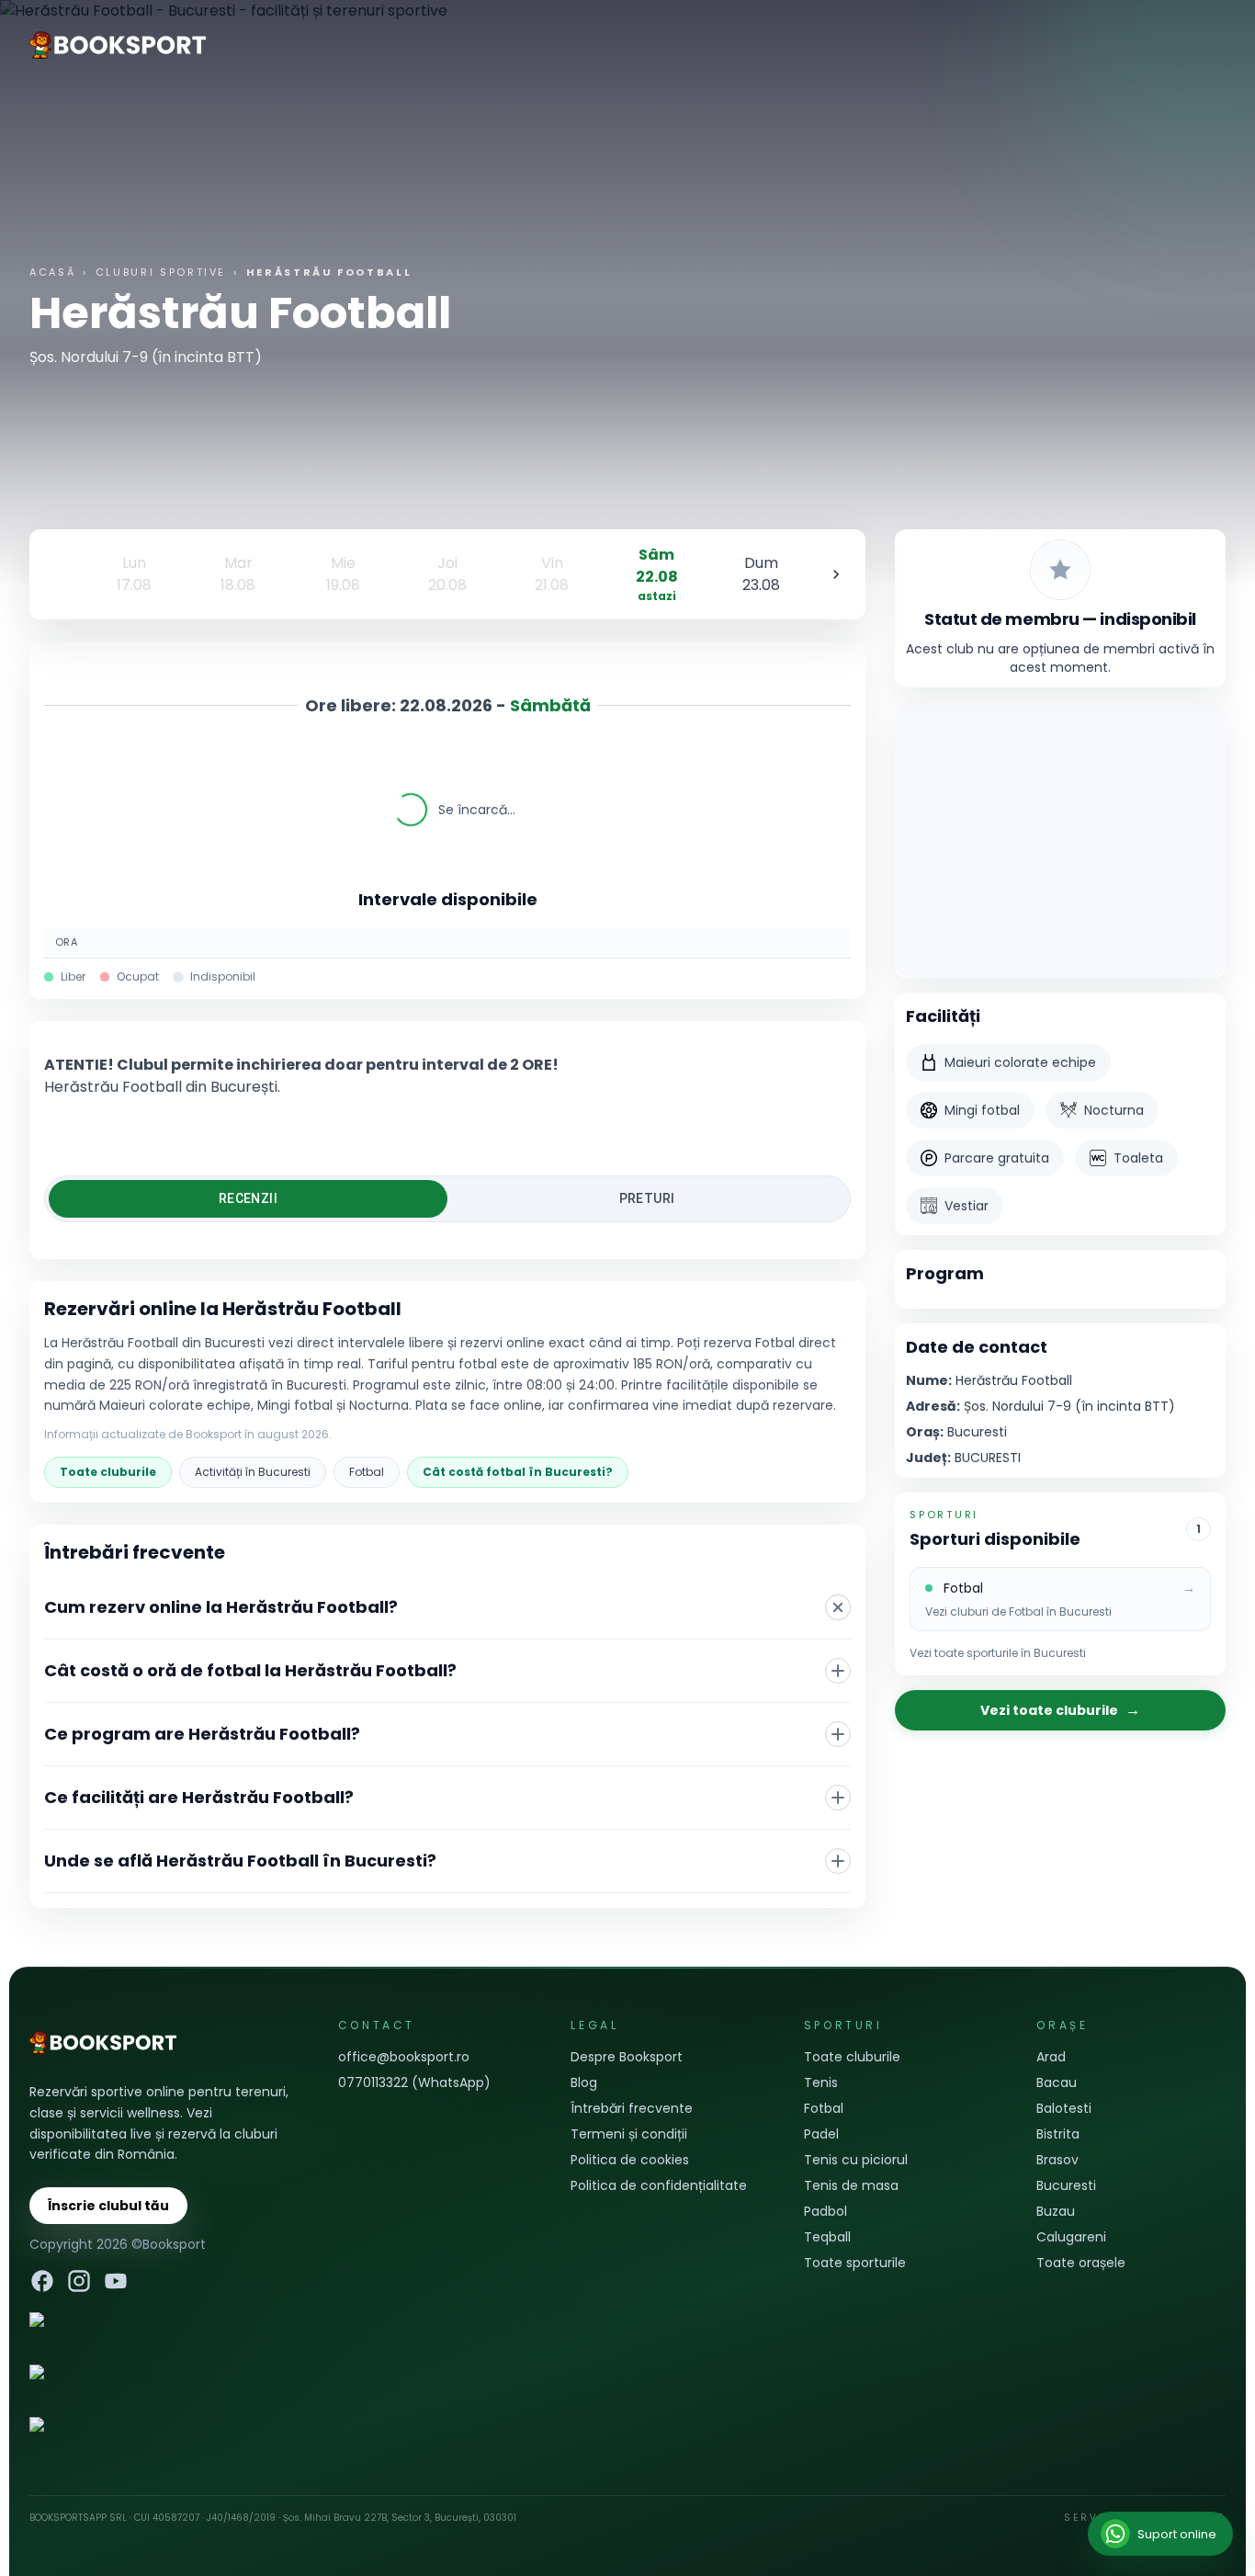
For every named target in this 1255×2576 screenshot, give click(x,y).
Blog (584, 2082)
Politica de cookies (630, 2160)
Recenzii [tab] (248, 1198)
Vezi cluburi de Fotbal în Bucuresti (1018, 1612)
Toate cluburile (108, 1472)
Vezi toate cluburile (1060, 1710)
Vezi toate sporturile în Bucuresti (998, 1653)
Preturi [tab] (647, 1198)
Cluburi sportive (161, 272)
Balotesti (1064, 2108)
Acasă (52, 272)
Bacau (1057, 2082)
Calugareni (1071, 2237)
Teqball (827, 2237)
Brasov (1057, 2160)
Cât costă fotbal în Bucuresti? (518, 1472)
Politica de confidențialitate (659, 2185)
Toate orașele (1081, 2263)
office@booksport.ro (404, 2057)
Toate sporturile (855, 2263)
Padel (821, 2134)
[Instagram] (79, 2281)
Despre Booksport (627, 2057)
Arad (1051, 2057)
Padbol (825, 2211)
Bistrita (1058, 2134)
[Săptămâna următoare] (836, 574)
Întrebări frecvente (632, 2108)
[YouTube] (116, 2281)
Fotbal (367, 1472)
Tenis (821, 2082)
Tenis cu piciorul (856, 2160)
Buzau (1056, 2211)
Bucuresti (1066, 2185)
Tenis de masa (851, 2185)
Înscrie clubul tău (108, 2206)
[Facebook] (42, 2281)
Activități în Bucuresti (253, 1472)
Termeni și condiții (629, 2134)
